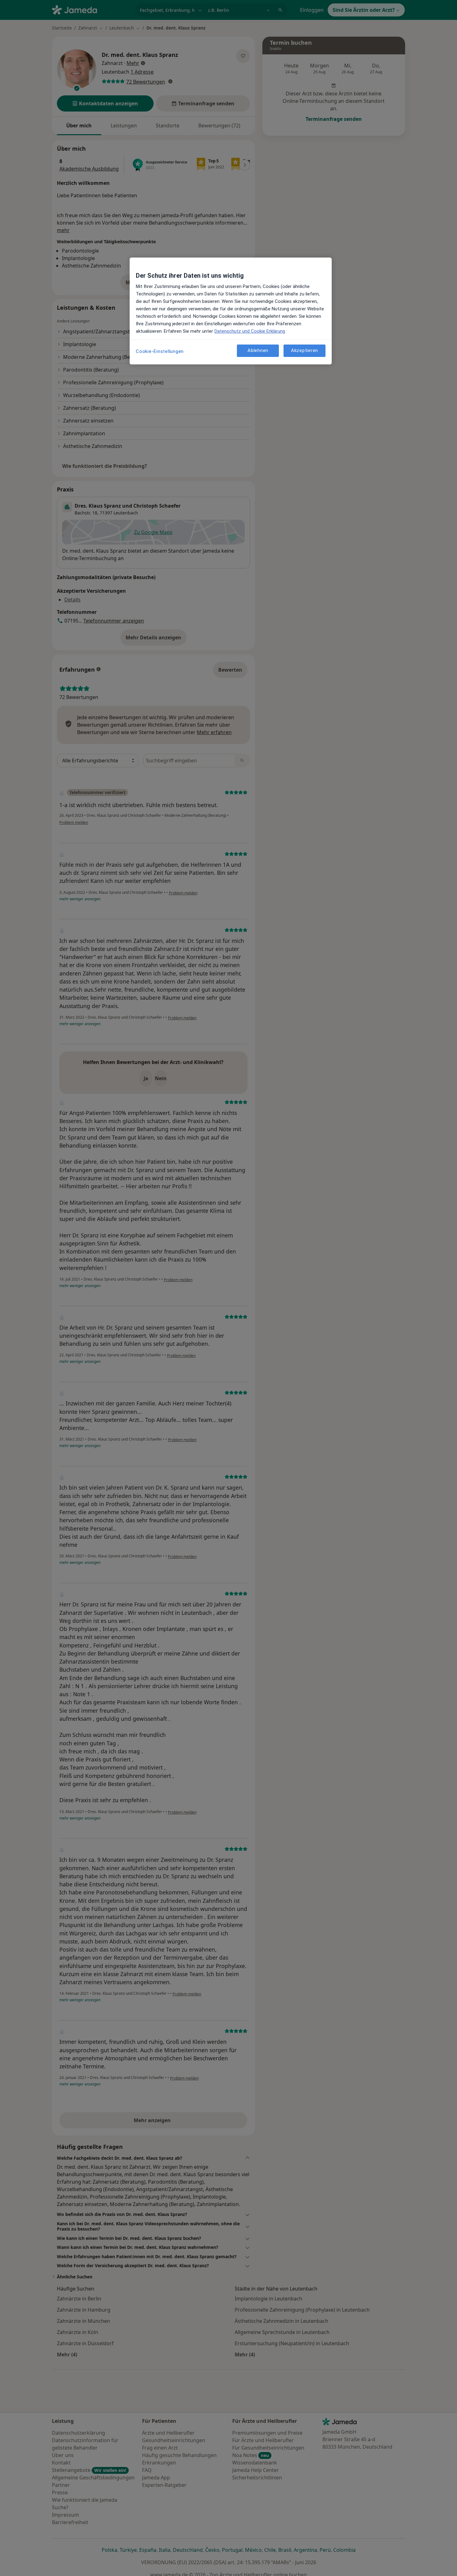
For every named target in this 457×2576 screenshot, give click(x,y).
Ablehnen (258, 351)
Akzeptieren (305, 351)
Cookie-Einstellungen (160, 351)
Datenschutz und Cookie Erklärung (250, 331)
